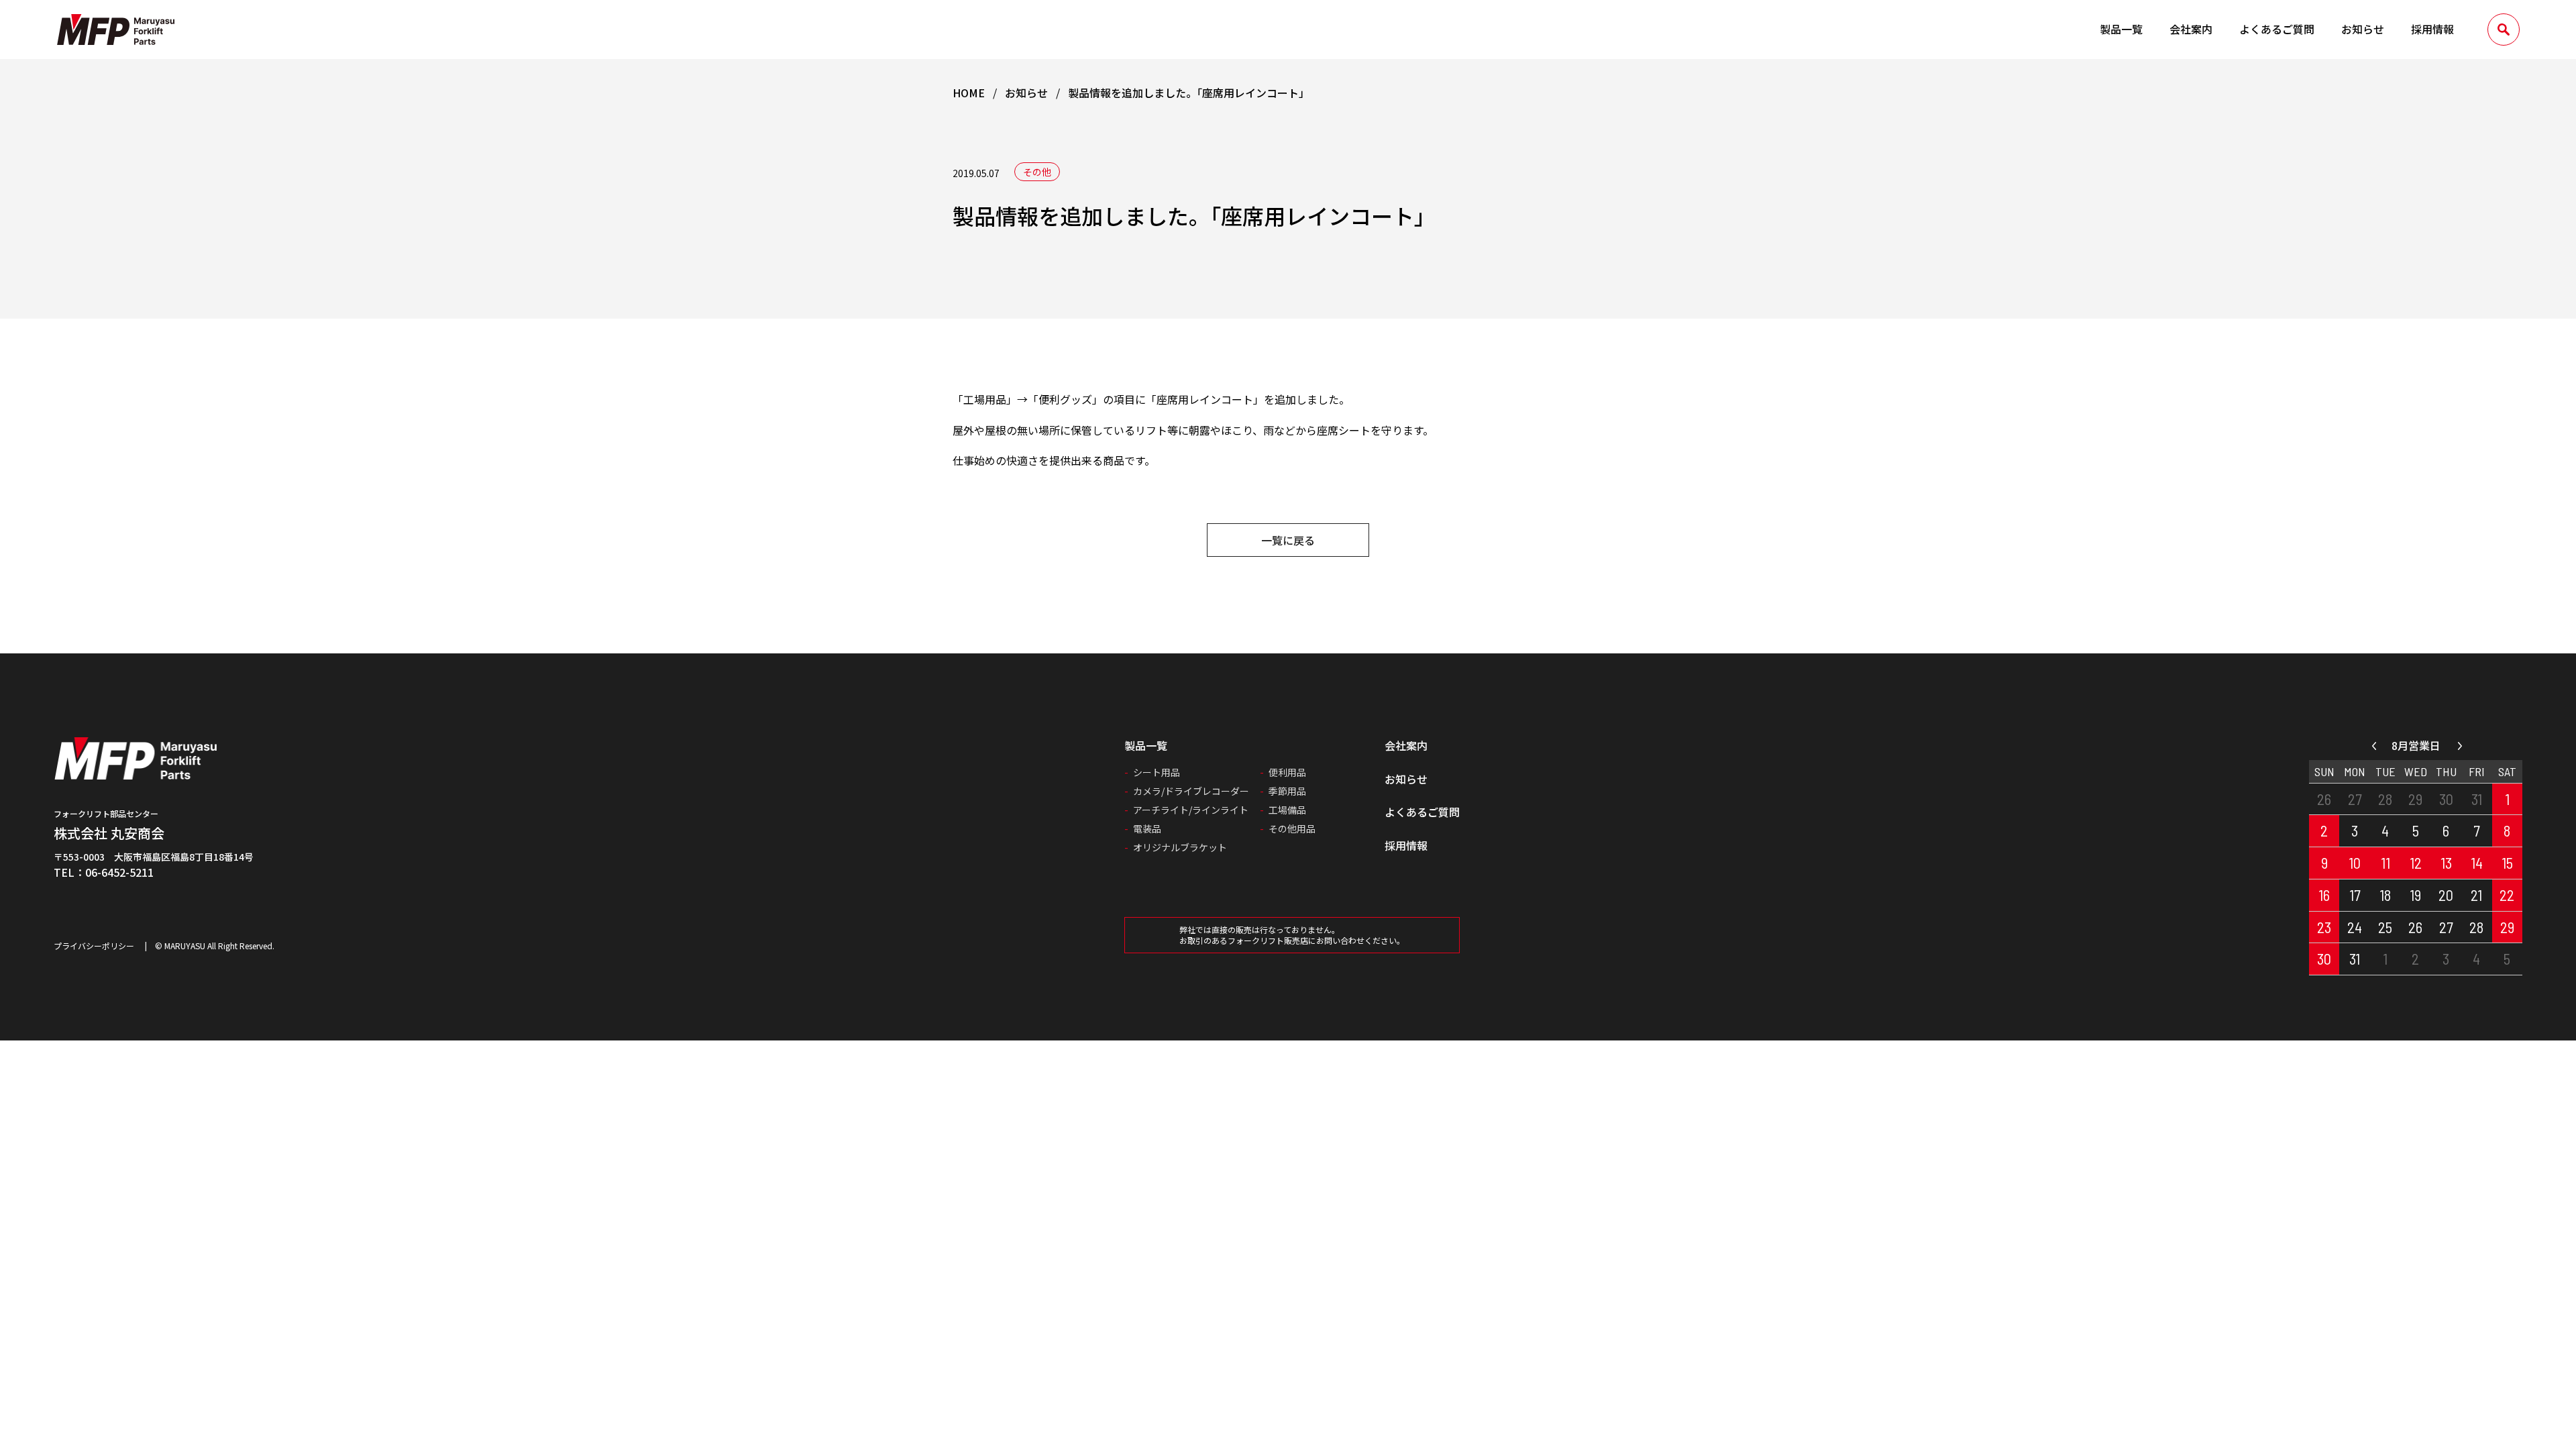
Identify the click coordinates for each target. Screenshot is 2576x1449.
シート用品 (1157, 772)
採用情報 (2432, 29)
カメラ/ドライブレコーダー (1191, 791)
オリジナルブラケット (1180, 847)
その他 (1037, 172)
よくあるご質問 (2277, 29)
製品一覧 (2121, 29)
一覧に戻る (1288, 540)
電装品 (1147, 828)
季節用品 (1287, 791)
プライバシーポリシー (94, 946)
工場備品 (1287, 810)
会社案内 (2191, 29)
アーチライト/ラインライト (1191, 810)
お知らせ (2363, 29)
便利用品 (1287, 772)
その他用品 (1292, 828)
